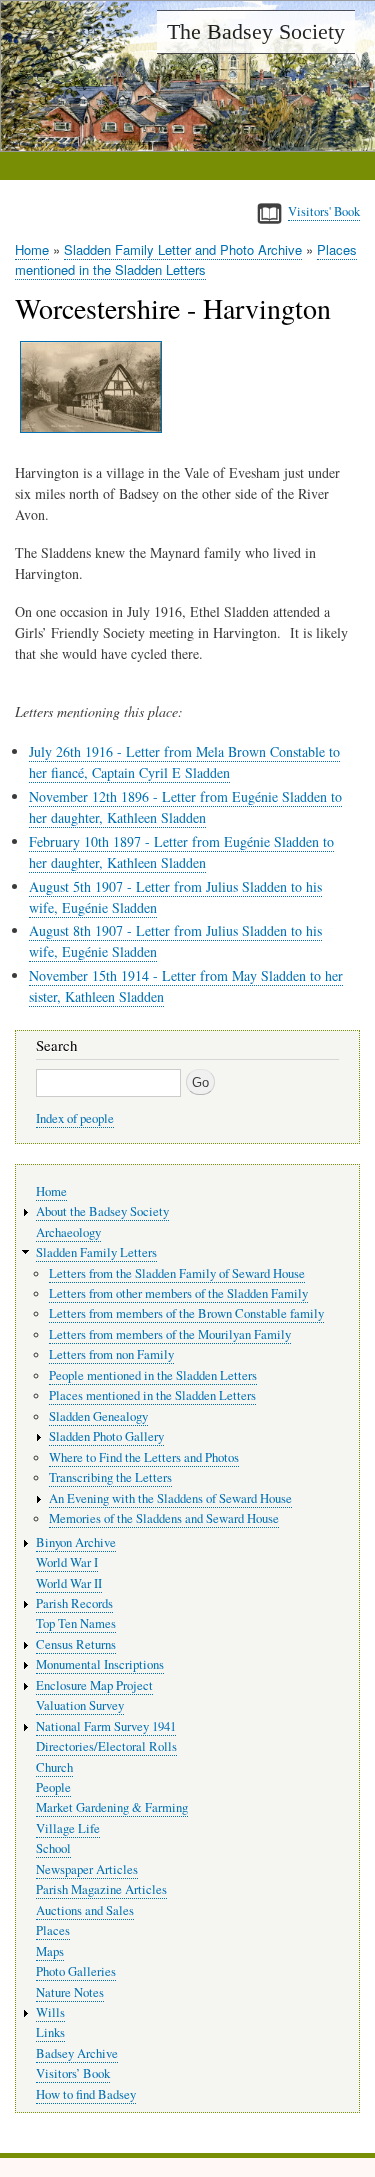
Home (32, 249)
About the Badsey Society (102, 1211)
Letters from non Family (111, 1354)
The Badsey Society (256, 31)
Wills (50, 2012)
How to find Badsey (86, 2094)
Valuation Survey (80, 1705)
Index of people (75, 1118)
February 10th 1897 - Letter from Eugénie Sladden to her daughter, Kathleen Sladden (181, 852)
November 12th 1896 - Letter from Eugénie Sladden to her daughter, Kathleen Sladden (185, 807)
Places (53, 1930)
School (53, 1848)
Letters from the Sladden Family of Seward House (177, 1273)
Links (50, 2032)
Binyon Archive (76, 1542)
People (53, 1787)
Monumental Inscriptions (100, 1664)
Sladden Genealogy (98, 1416)
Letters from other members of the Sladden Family (178, 1293)
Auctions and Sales (85, 1910)
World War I (67, 1562)
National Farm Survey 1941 (106, 1726)
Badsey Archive (77, 2053)
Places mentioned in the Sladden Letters (186, 259)
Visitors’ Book (73, 2073)
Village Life (68, 1828)
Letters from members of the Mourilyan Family (170, 1334)
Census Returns (76, 1644)
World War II (69, 1583)
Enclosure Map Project (94, 1685)
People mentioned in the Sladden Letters (153, 1375)
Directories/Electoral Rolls (106, 1746)
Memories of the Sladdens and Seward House (164, 1518)
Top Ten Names (76, 1623)
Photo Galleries (76, 1971)
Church (54, 1767)
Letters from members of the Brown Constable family (186, 1313)
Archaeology (68, 1232)
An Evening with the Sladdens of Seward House (170, 1498)
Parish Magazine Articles (101, 1889)
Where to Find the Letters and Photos (144, 1457)
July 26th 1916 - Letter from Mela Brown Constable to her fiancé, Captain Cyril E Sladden (184, 762)
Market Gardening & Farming (112, 1807)
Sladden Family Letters (96, 1252)
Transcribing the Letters (110, 1477)
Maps (50, 1951)
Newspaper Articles (87, 1869)
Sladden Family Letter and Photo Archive (183, 249)
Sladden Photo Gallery (106, 1436)
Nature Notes (70, 1992)
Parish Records (74, 1603)
